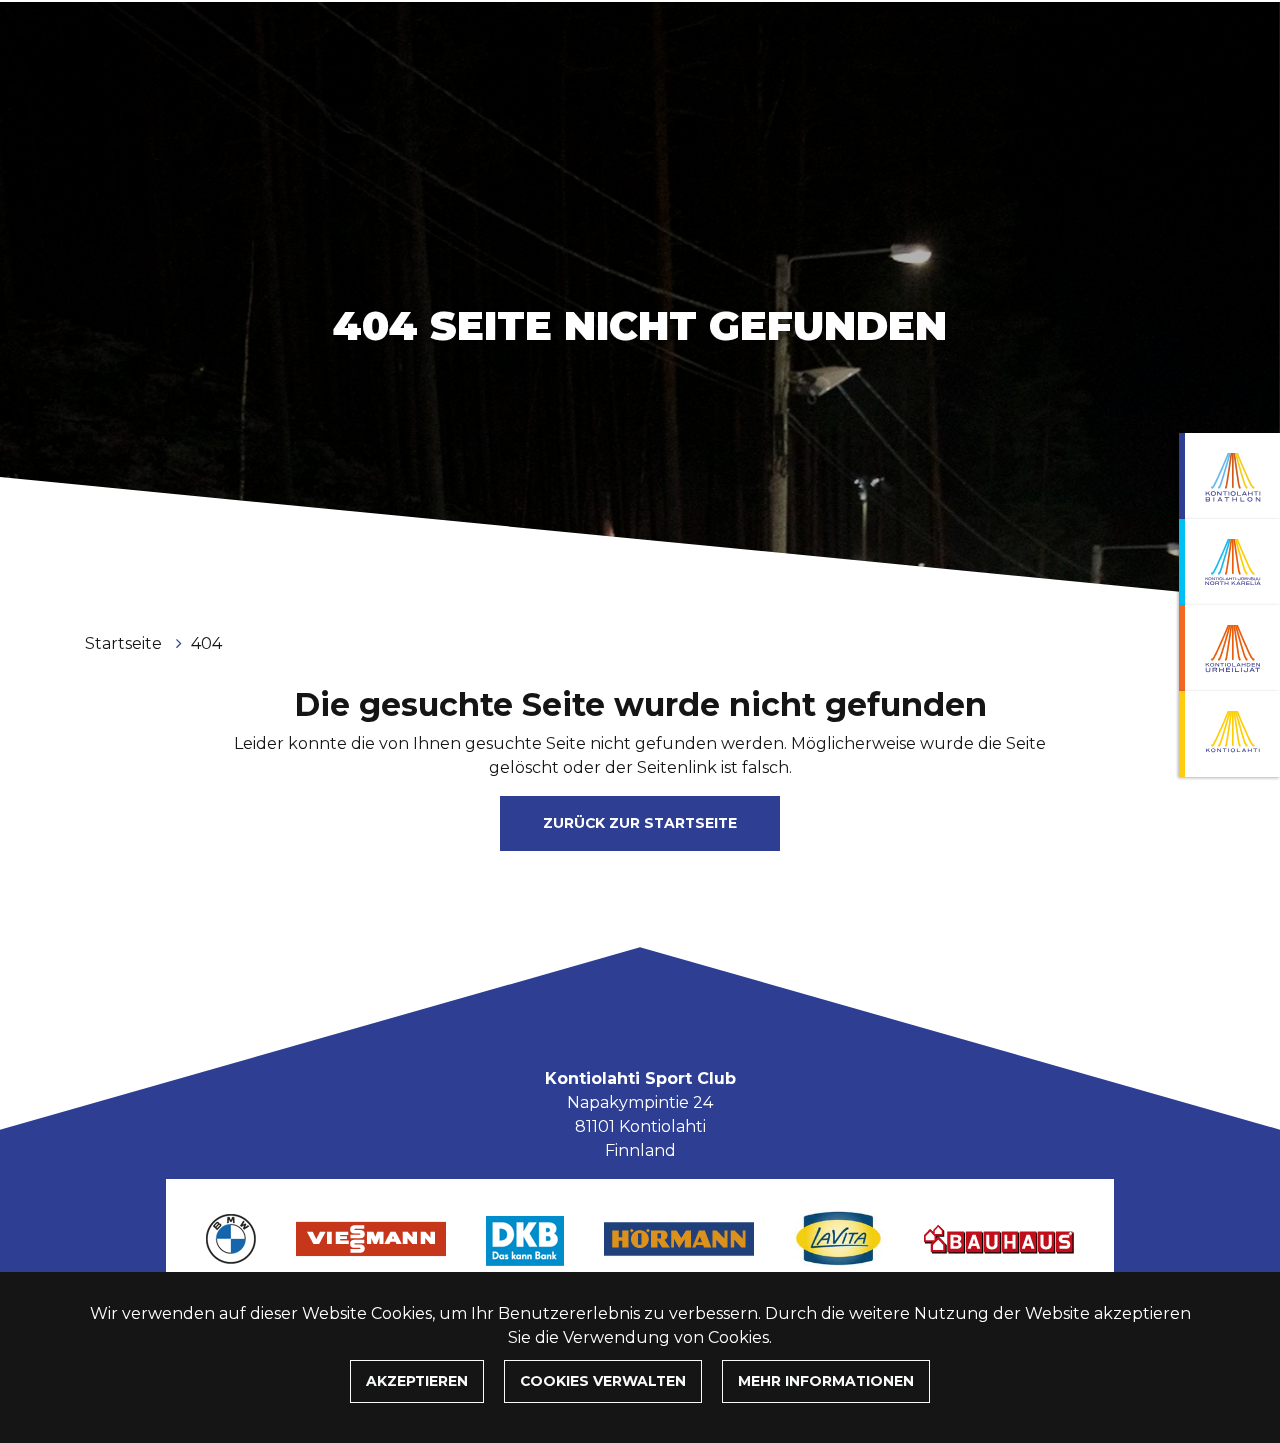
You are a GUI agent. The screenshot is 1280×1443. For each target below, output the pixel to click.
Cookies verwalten (603, 1381)
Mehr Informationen (826, 1381)
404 (206, 643)
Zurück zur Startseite (640, 823)
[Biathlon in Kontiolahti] (1229, 476)
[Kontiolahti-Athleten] (1229, 648)
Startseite (125, 643)
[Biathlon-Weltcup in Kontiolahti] (1229, 562)
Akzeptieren (417, 1381)
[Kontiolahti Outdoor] (1229, 734)
